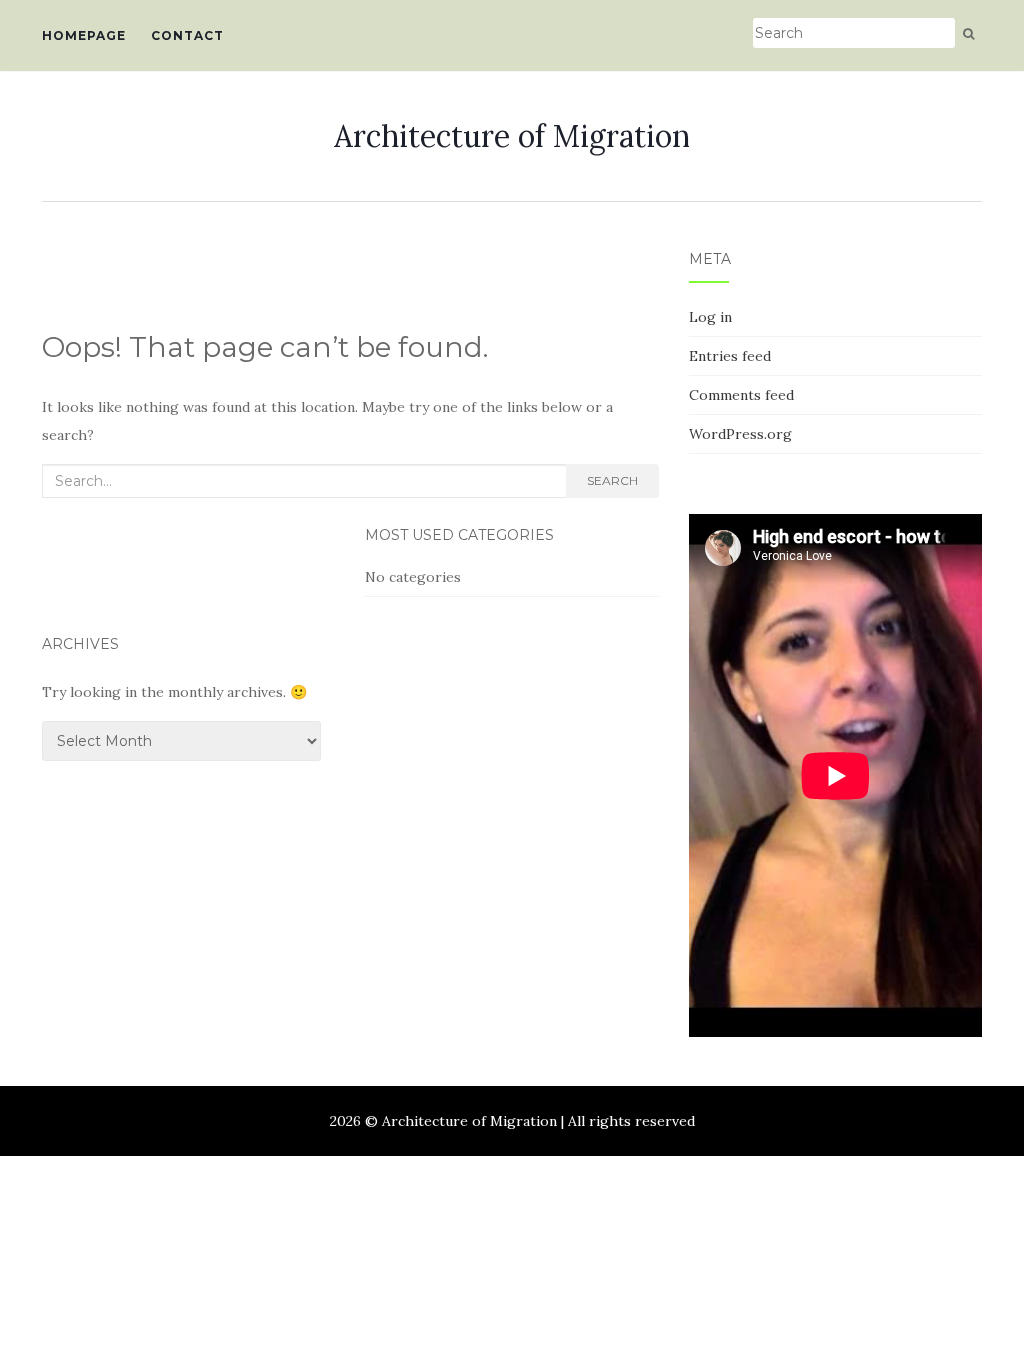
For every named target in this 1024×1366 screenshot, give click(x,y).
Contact (187, 35)
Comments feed (741, 395)
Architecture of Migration (512, 136)
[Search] (968, 34)
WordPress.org (740, 434)
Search (612, 480)
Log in (710, 317)
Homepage (84, 35)
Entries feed (730, 356)
